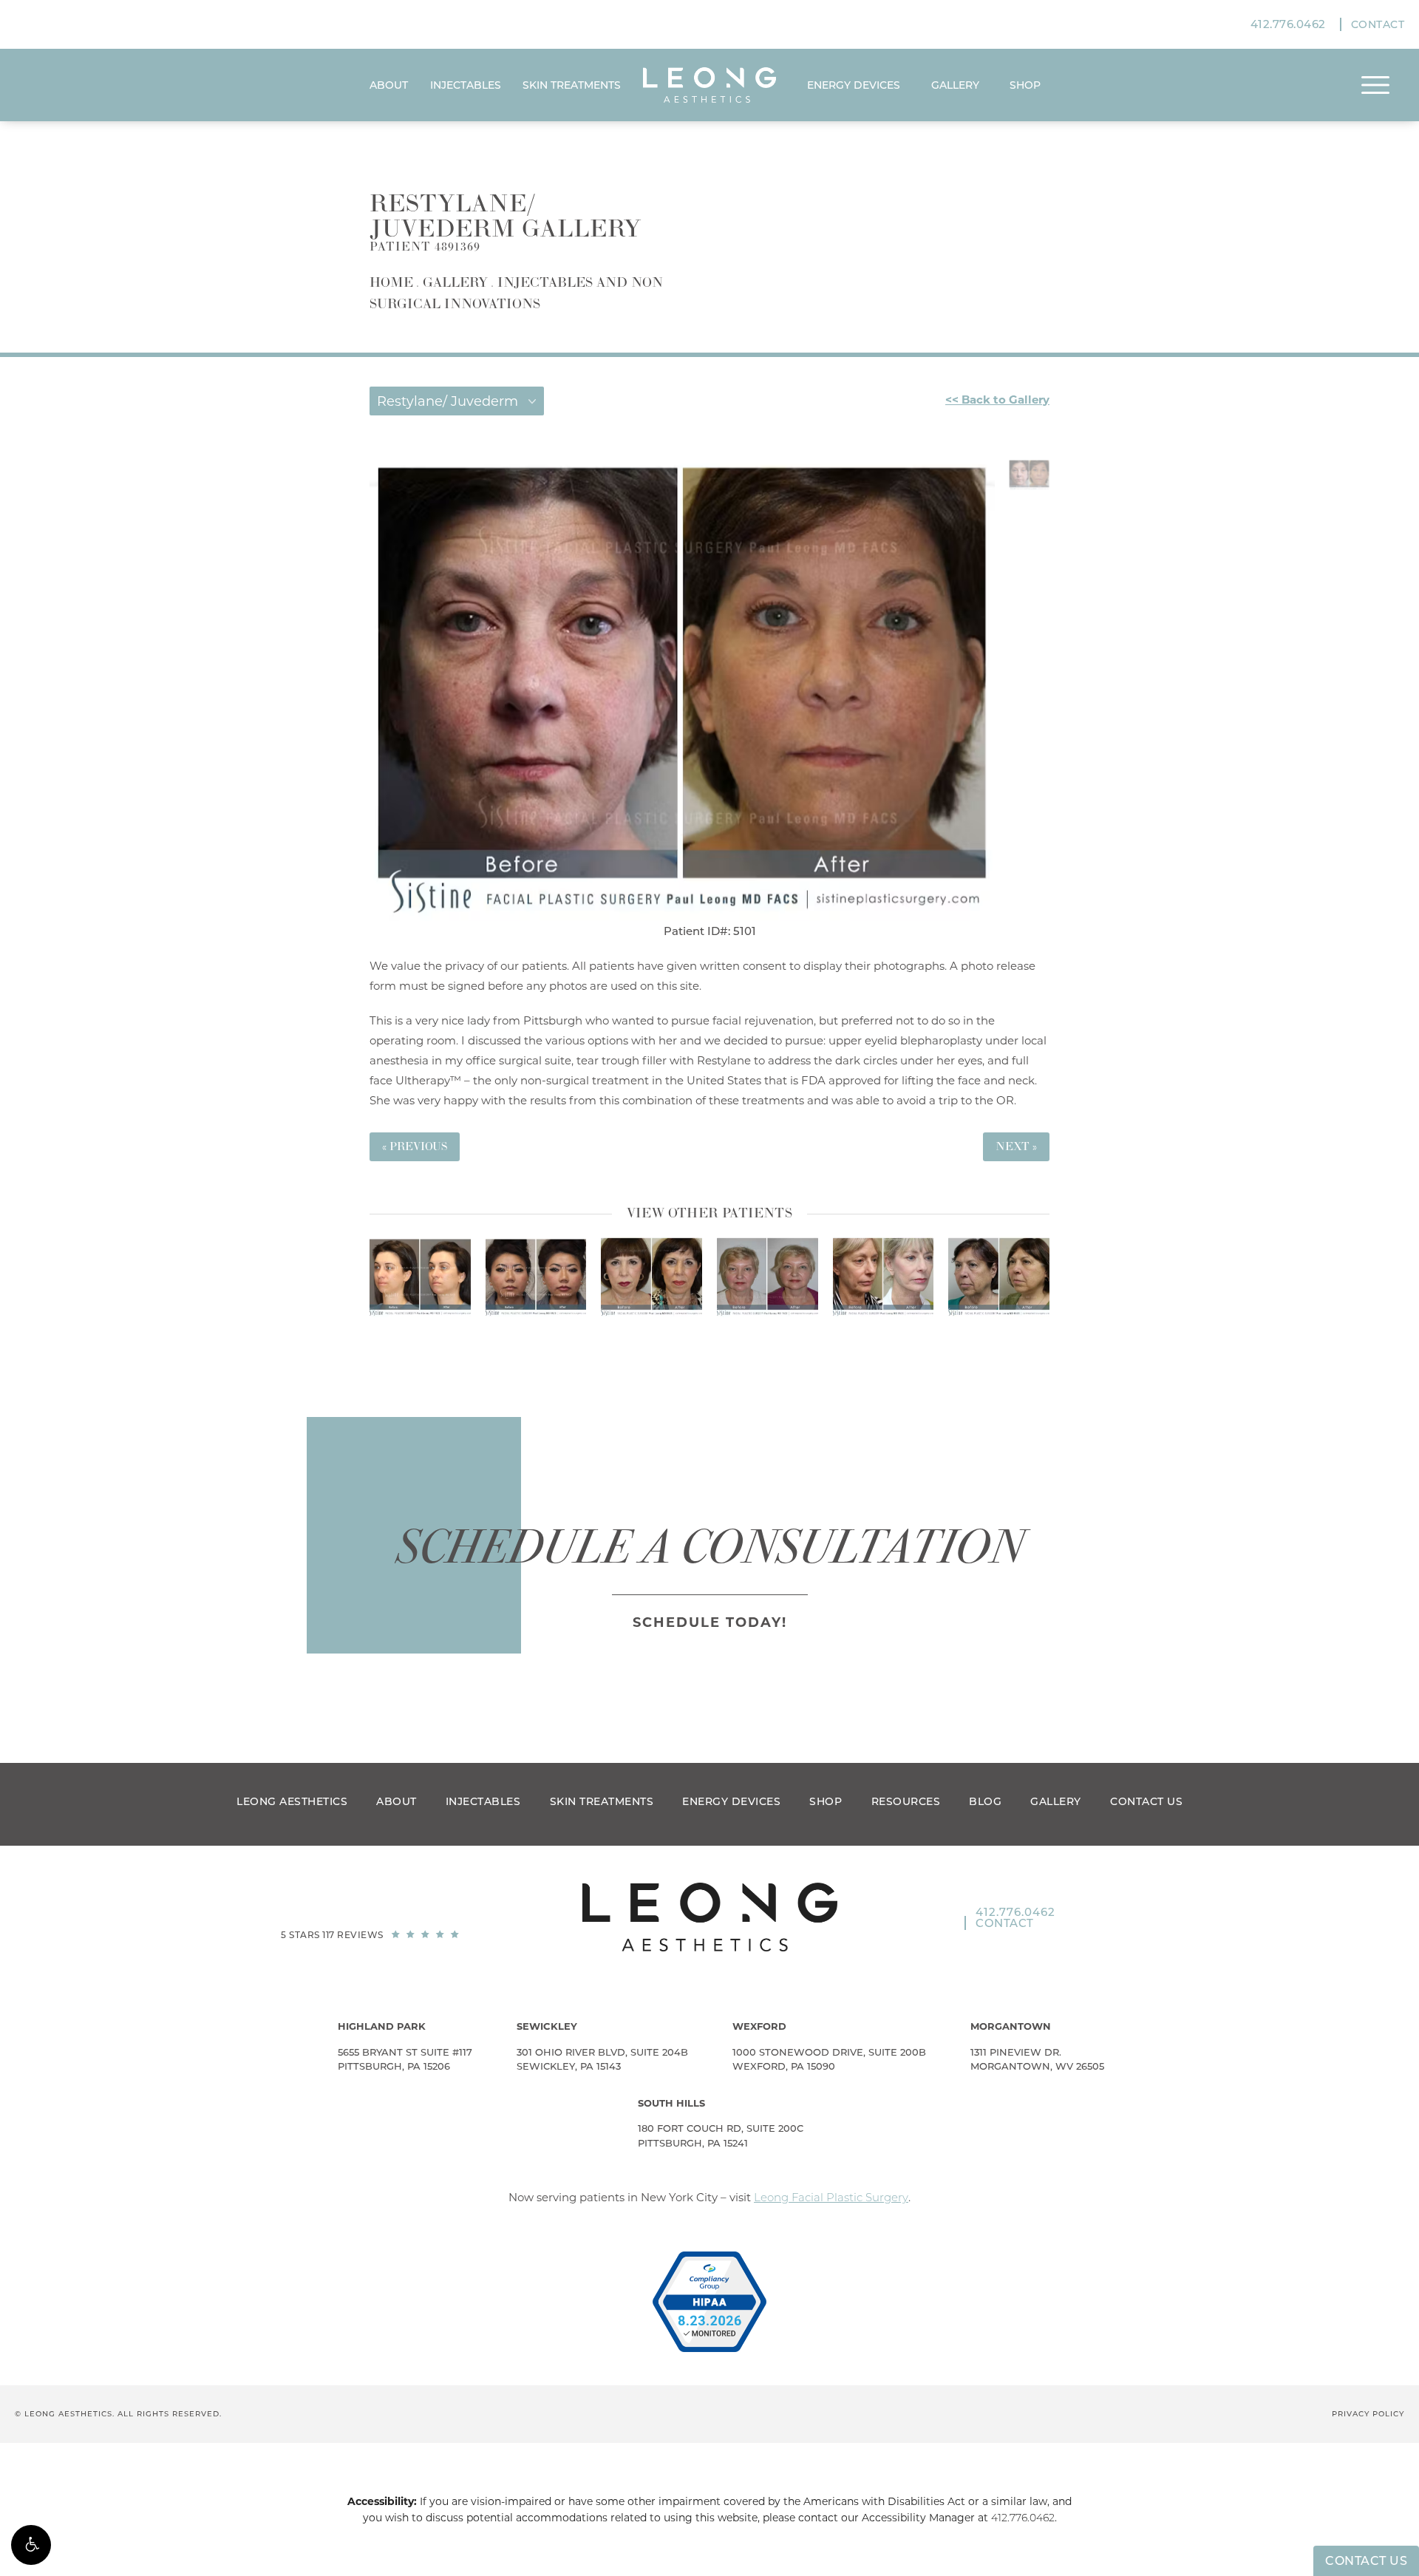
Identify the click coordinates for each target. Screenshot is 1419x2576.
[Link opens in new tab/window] (709, 2302)
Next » (1016, 1147)
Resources (906, 1801)
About (389, 85)
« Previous (415, 1147)
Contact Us (1146, 1801)
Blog (985, 1801)
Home (391, 283)
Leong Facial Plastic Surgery (831, 2197)
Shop (826, 1801)
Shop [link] (1025, 85)
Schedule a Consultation (710, 1547)
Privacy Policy (1368, 2414)
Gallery (955, 85)
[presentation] (688, 1337)
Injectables (466, 85)
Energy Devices (854, 85)
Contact (1378, 24)
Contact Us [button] (1366, 2561)
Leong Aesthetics (292, 1801)
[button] (31, 2545)
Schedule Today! (710, 1622)
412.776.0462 (1023, 2518)
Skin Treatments (572, 85)
